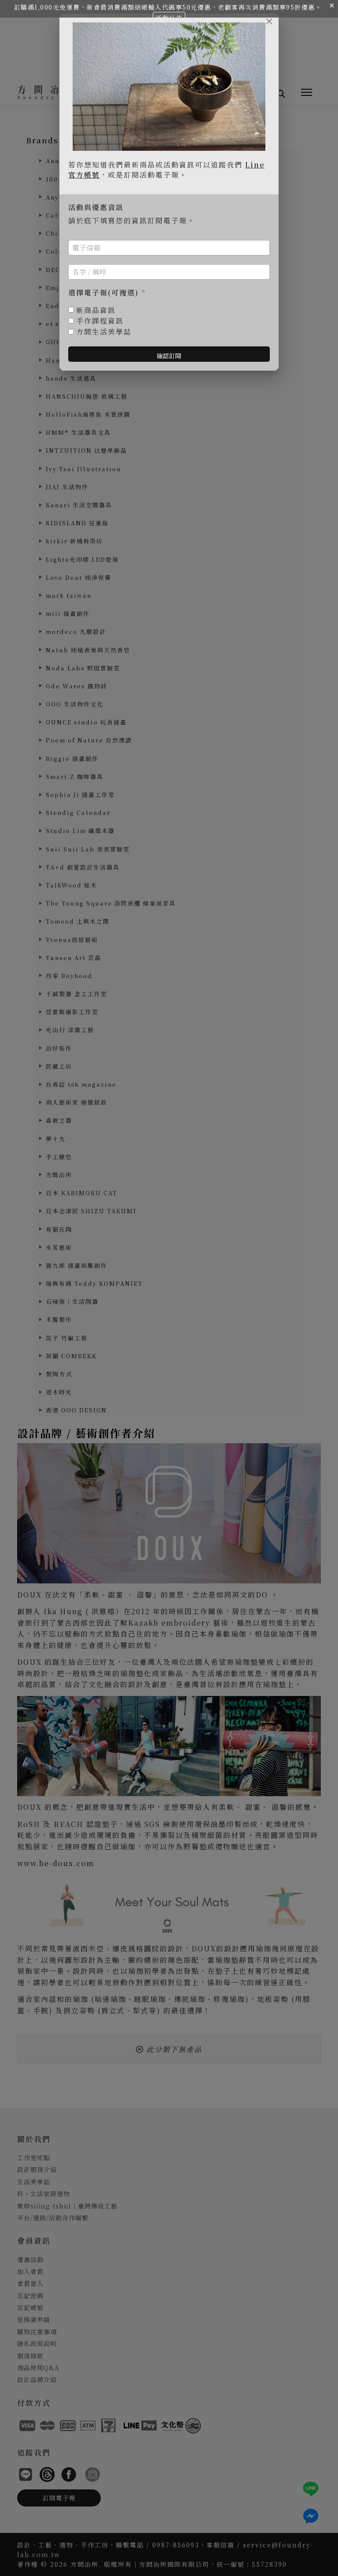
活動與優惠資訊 (96, 208)
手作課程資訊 (100, 321)
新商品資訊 (96, 311)
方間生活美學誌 (104, 332)
